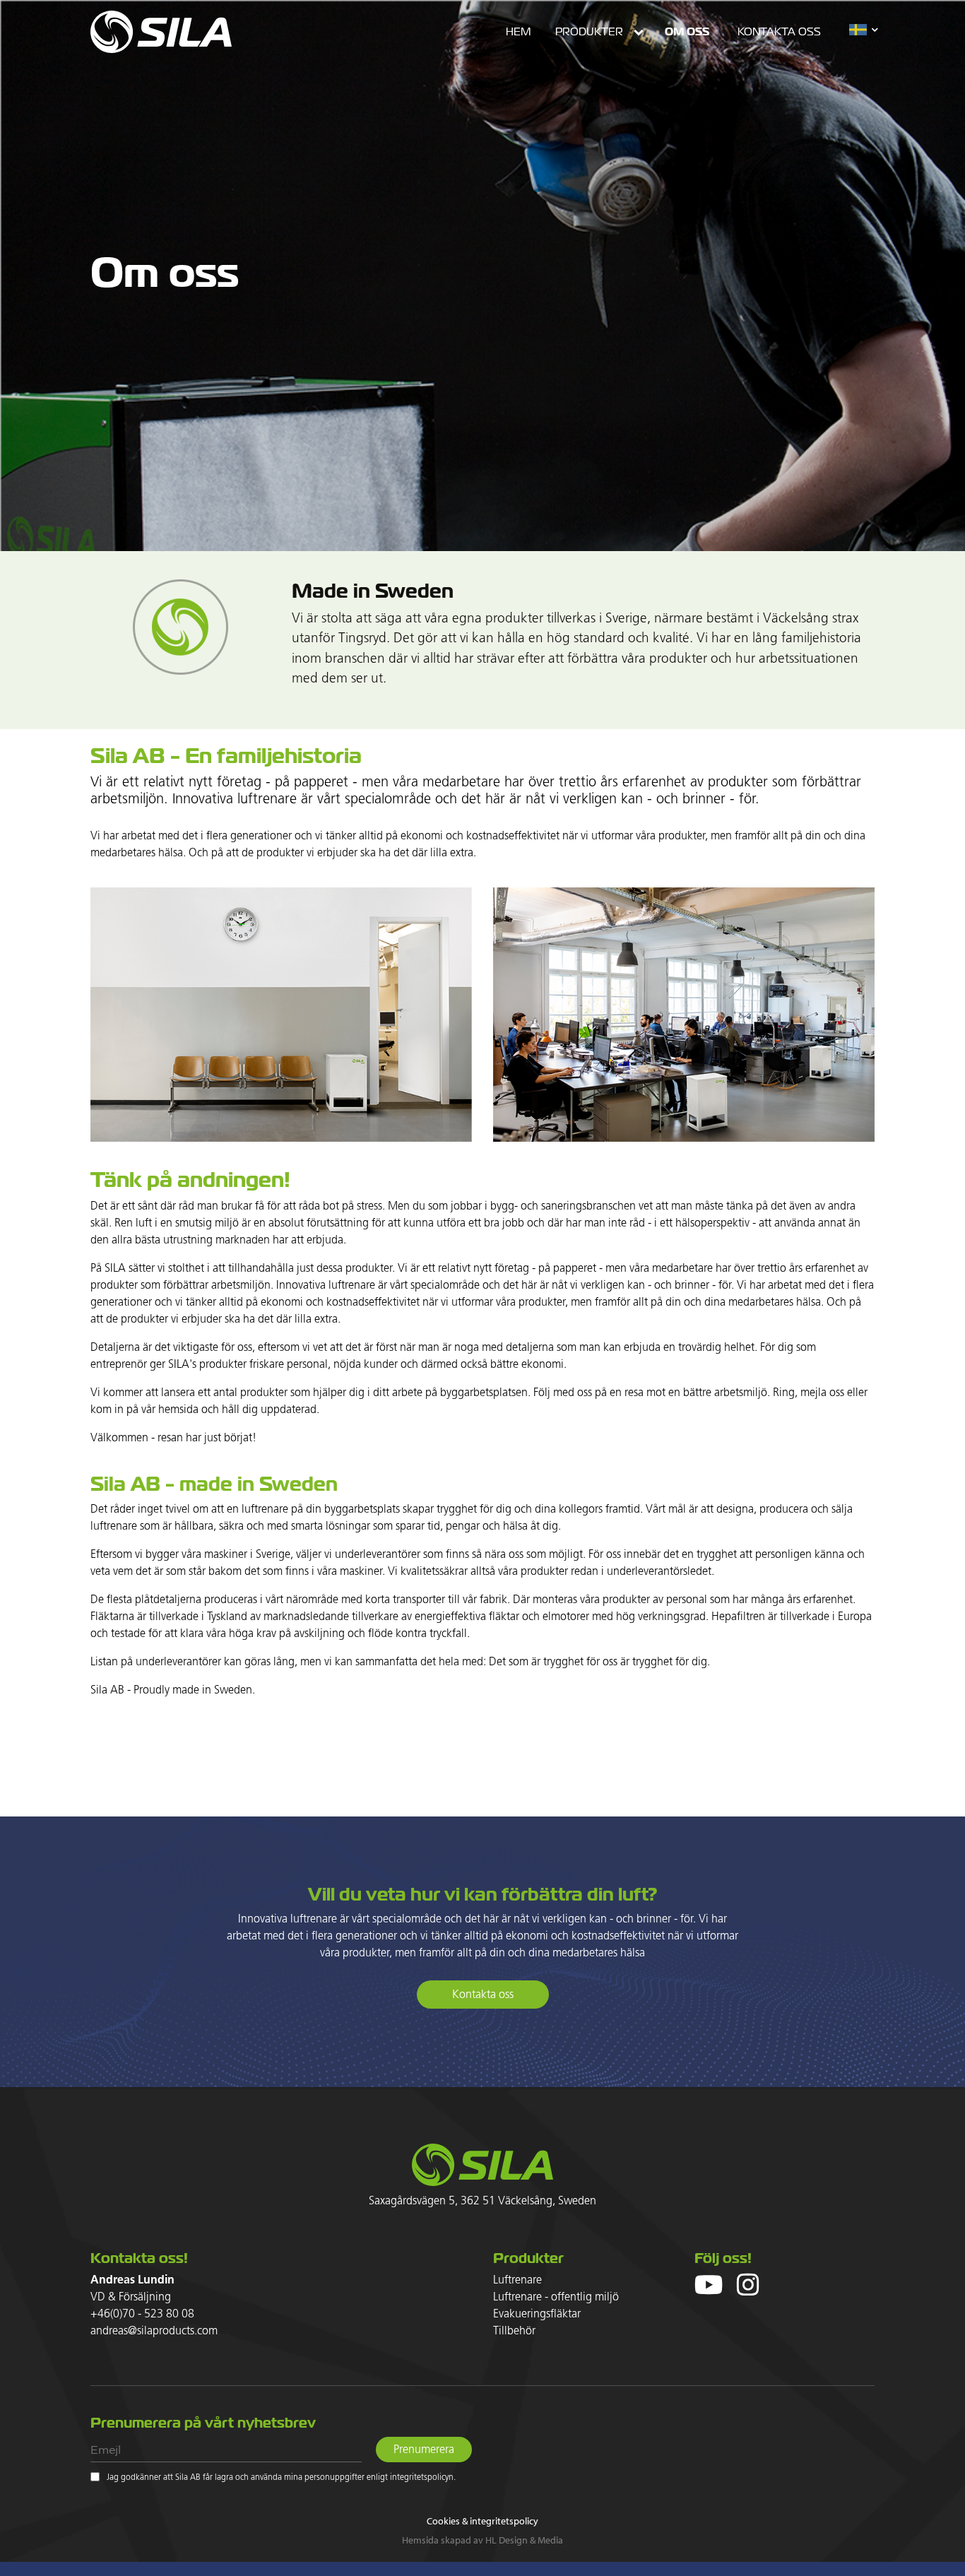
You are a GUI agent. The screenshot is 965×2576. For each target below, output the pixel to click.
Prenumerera (424, 2450)
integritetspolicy (504, 2521)
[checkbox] (95, 2477)
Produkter (589, 32)
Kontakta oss (779, 32)
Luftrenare (517, 2280)
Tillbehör (514, 2331)
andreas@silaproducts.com (154, 2331)
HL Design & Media (524, 2540)
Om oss (687, 31)
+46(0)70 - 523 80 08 (142, 2314)
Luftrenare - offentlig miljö (556, 2297)
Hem (518, 32)
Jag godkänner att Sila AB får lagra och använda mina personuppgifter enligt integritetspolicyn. (281, 2478)
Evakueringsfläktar (537, 2314)
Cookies (443, 2521)
